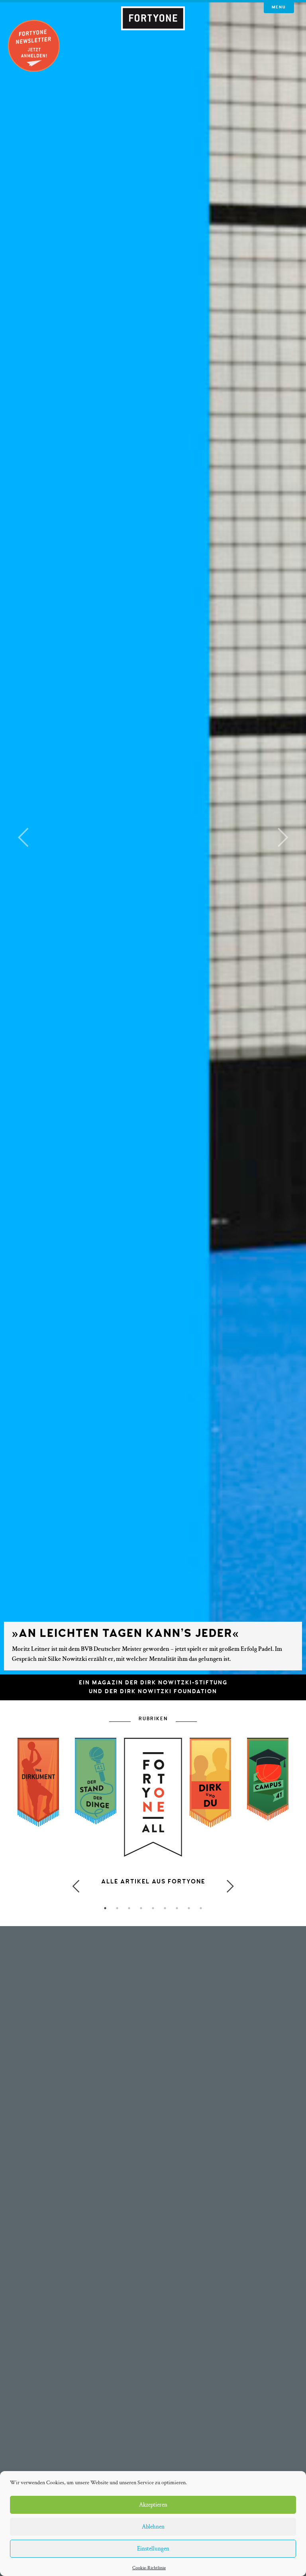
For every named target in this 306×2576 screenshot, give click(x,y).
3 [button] (129, 1908)
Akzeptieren (153, 2505)
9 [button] (201, 1908)
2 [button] (117, 1908)
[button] (23, 837)
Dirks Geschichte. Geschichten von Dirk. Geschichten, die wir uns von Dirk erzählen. (153, 1890)
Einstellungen (153, 2549)
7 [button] (177, 1908)
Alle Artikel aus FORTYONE (153, 1882)
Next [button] (230, 1886)
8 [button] (189, 1908)
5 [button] (153, 1908)
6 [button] (165, 1908)
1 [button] (105, 1908)
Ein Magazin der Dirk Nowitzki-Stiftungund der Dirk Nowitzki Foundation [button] (153, 1687)
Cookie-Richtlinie (149, 2568)
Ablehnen (153, 2527)
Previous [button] (76, 1886)
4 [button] (141, 1908)
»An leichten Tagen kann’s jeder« (126, 1633)
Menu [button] (279, 7)
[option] (153, 1833)
